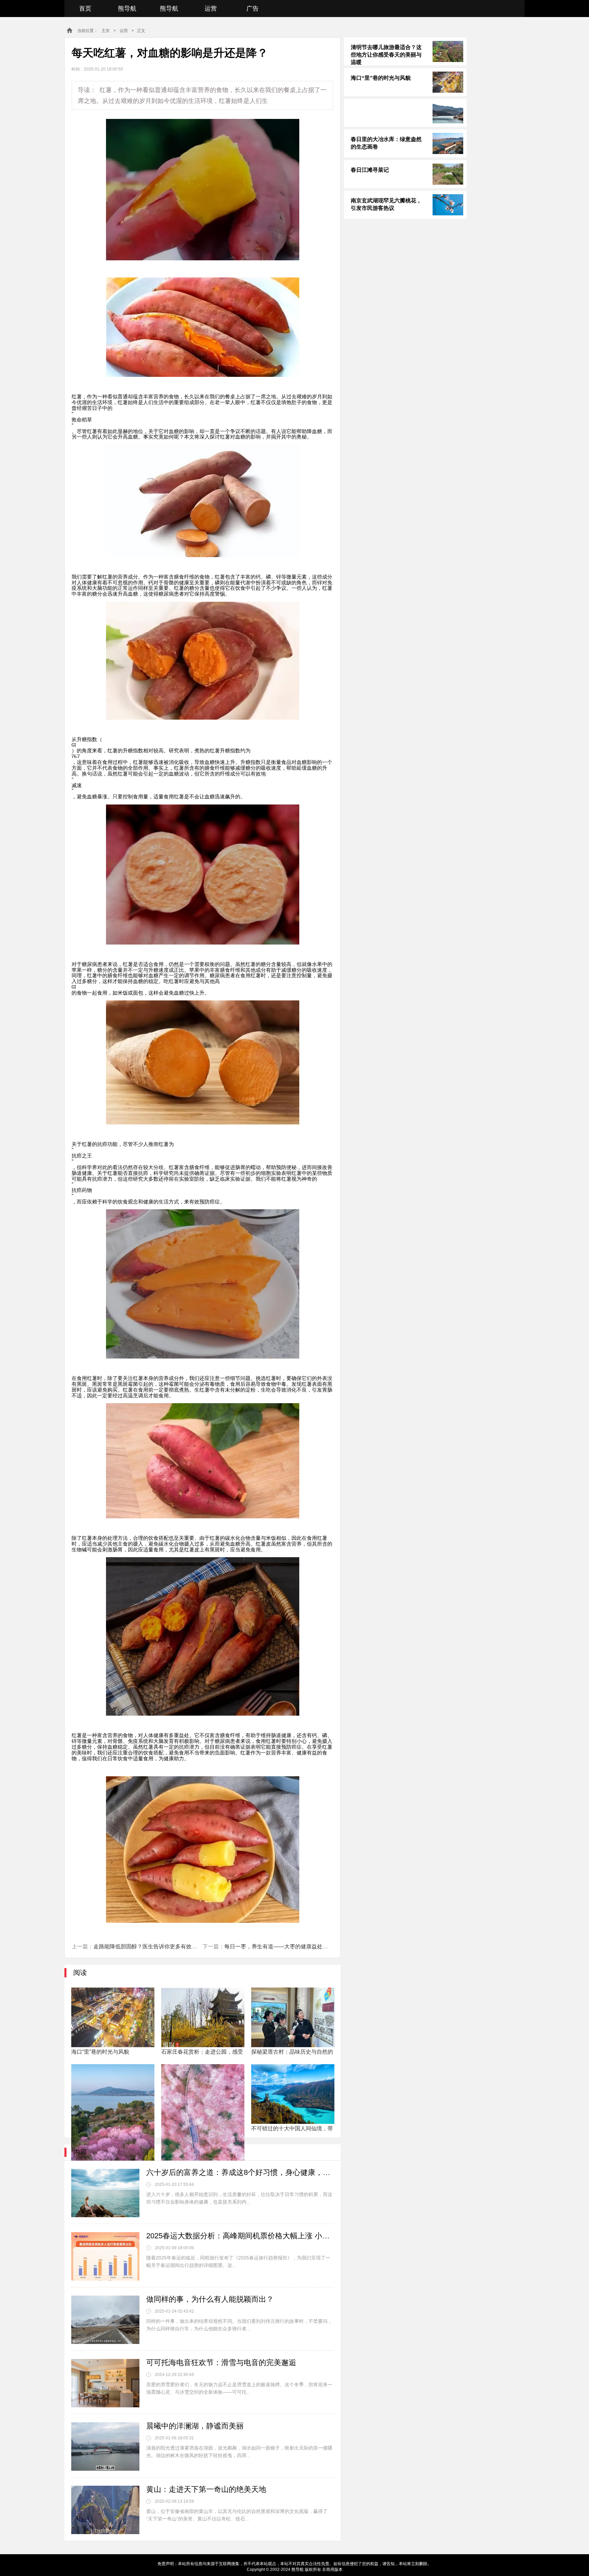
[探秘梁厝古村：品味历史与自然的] (293, 2017)
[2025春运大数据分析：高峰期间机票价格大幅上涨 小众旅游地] (105, 2256)
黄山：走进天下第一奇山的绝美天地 (206, 2489)
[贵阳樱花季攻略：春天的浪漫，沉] (203, 2094)
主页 (106, 31)
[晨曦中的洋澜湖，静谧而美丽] (105, 2447)
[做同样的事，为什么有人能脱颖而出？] (105, 2320)
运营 (211, 9)
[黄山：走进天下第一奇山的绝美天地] (105, 2510)
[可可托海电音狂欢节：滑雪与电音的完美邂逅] (105, 2383)
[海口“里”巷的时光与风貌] (113, 2017)
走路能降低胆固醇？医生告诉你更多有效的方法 (151, 1946)
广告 (253, 9)
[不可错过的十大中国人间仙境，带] (293, 2094)
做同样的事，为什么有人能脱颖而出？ (210, 2299)
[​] (405, 113)
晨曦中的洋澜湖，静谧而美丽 (195, 2426)
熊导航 (127, 9)
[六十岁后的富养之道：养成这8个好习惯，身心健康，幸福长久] (105, 2193)
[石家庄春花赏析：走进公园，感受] (203, 2017)
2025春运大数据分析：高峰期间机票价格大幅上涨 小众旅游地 (240, 2236)
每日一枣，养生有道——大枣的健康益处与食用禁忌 (287, 1946)
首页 (85, 9)
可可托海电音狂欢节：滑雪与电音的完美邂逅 (221, 2363)
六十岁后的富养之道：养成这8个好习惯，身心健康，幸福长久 (240, 2172)
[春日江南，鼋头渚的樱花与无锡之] (113, 2094)
